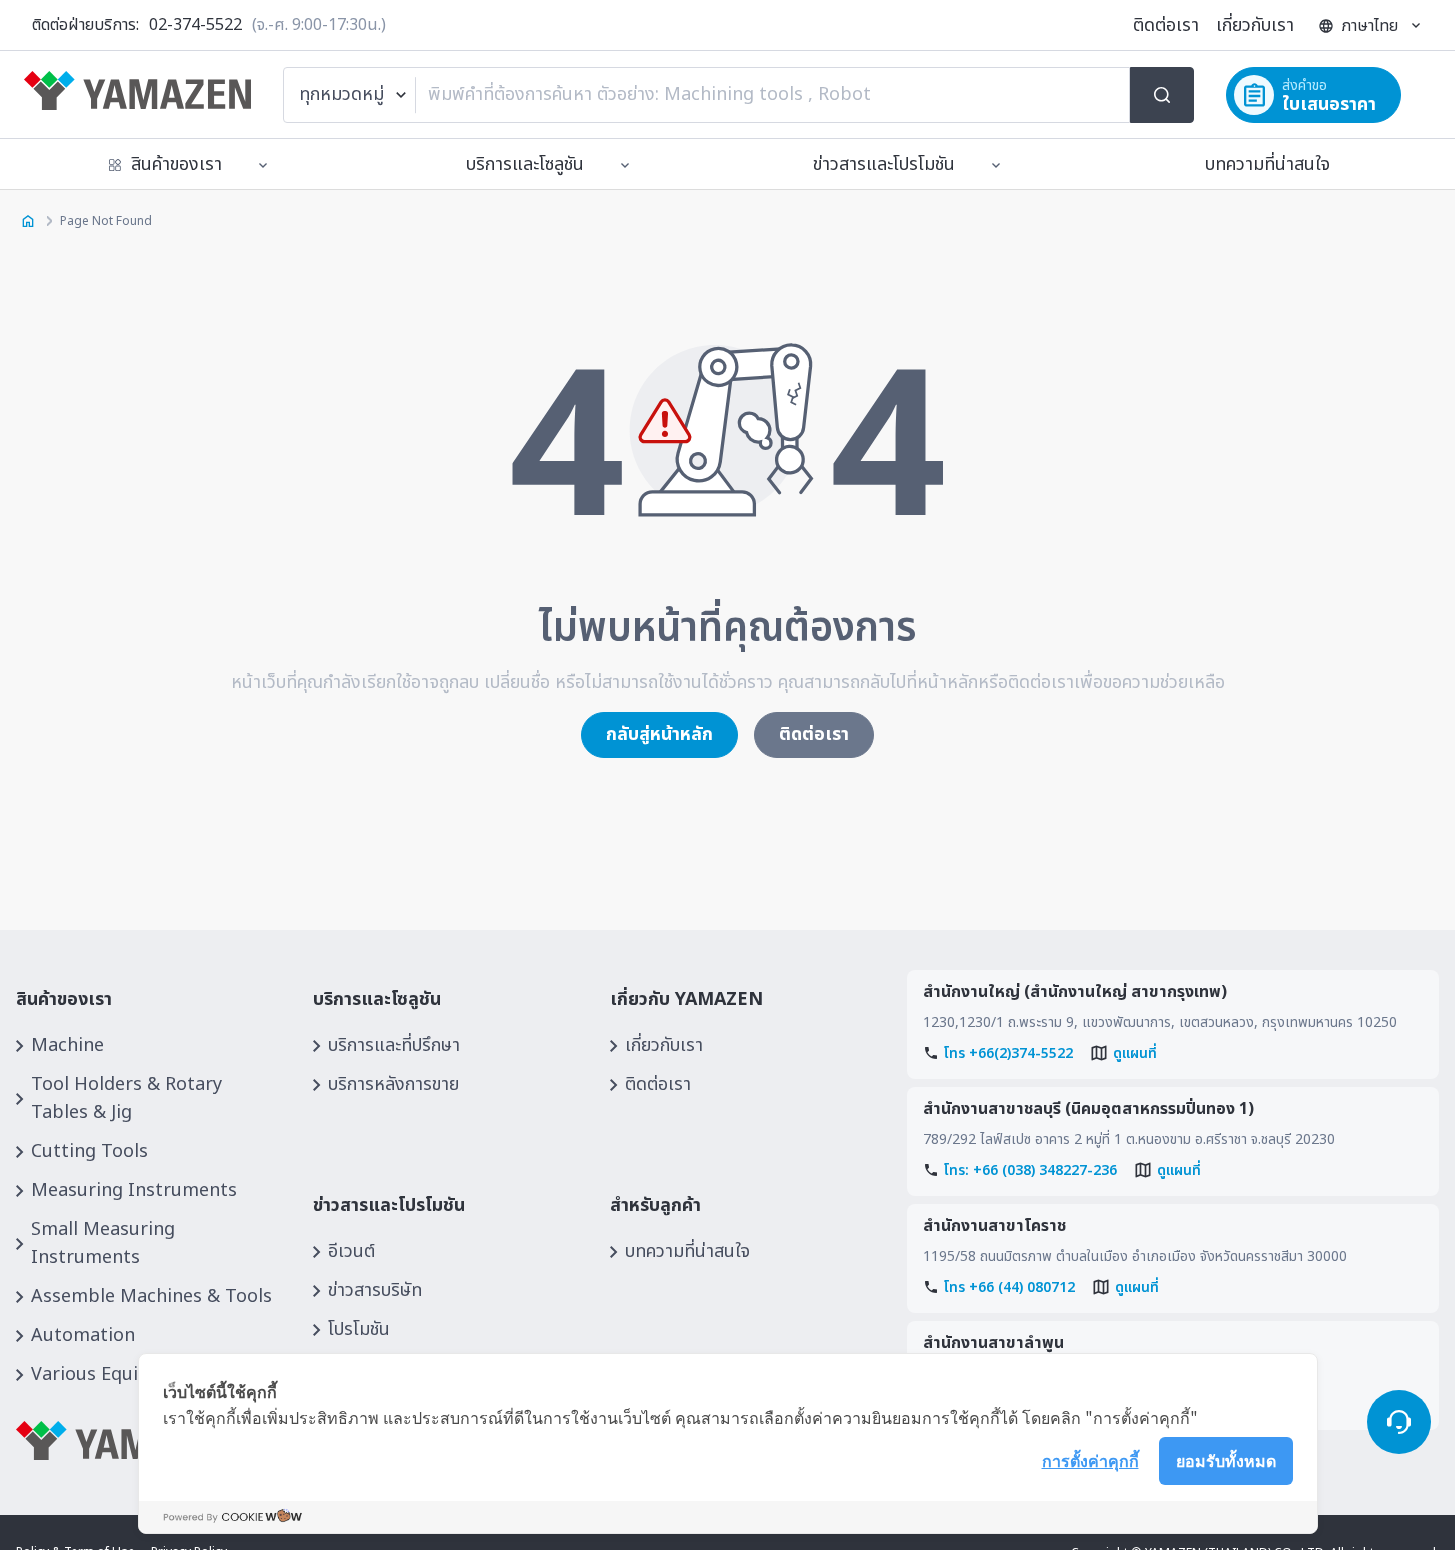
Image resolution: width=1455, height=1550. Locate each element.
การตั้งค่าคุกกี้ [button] (1090, 1460)
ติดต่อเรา (1166, 25)
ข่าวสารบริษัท (375, 1290)
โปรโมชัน (359, 1329)
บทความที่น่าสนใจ (1267, 164)
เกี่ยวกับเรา (1255, 25)
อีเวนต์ (351, 1251)
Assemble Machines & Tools (151, 1296)
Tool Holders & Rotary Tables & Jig (126, 1098)
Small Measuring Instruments (103, 1243)
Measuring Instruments (134, 1190)
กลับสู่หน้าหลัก (659, 734)
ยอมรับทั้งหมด (1226, 1460)
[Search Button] (1162, 95)
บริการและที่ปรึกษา (394, 1045)
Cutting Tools (89, 1151)
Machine (67, 1045)
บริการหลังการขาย (393, 1084)
